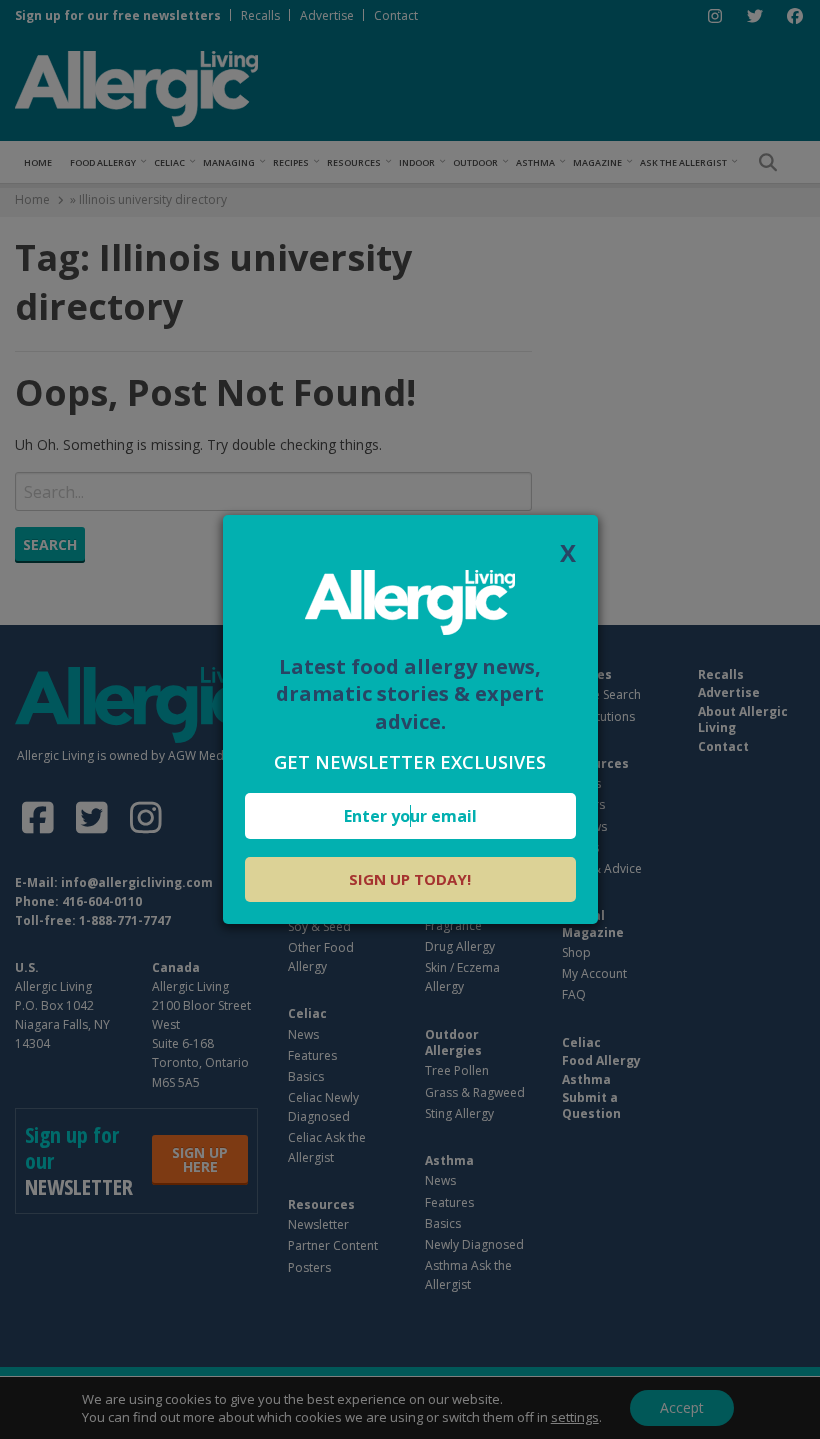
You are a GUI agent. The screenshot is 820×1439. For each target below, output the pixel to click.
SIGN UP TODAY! (410, 879)
